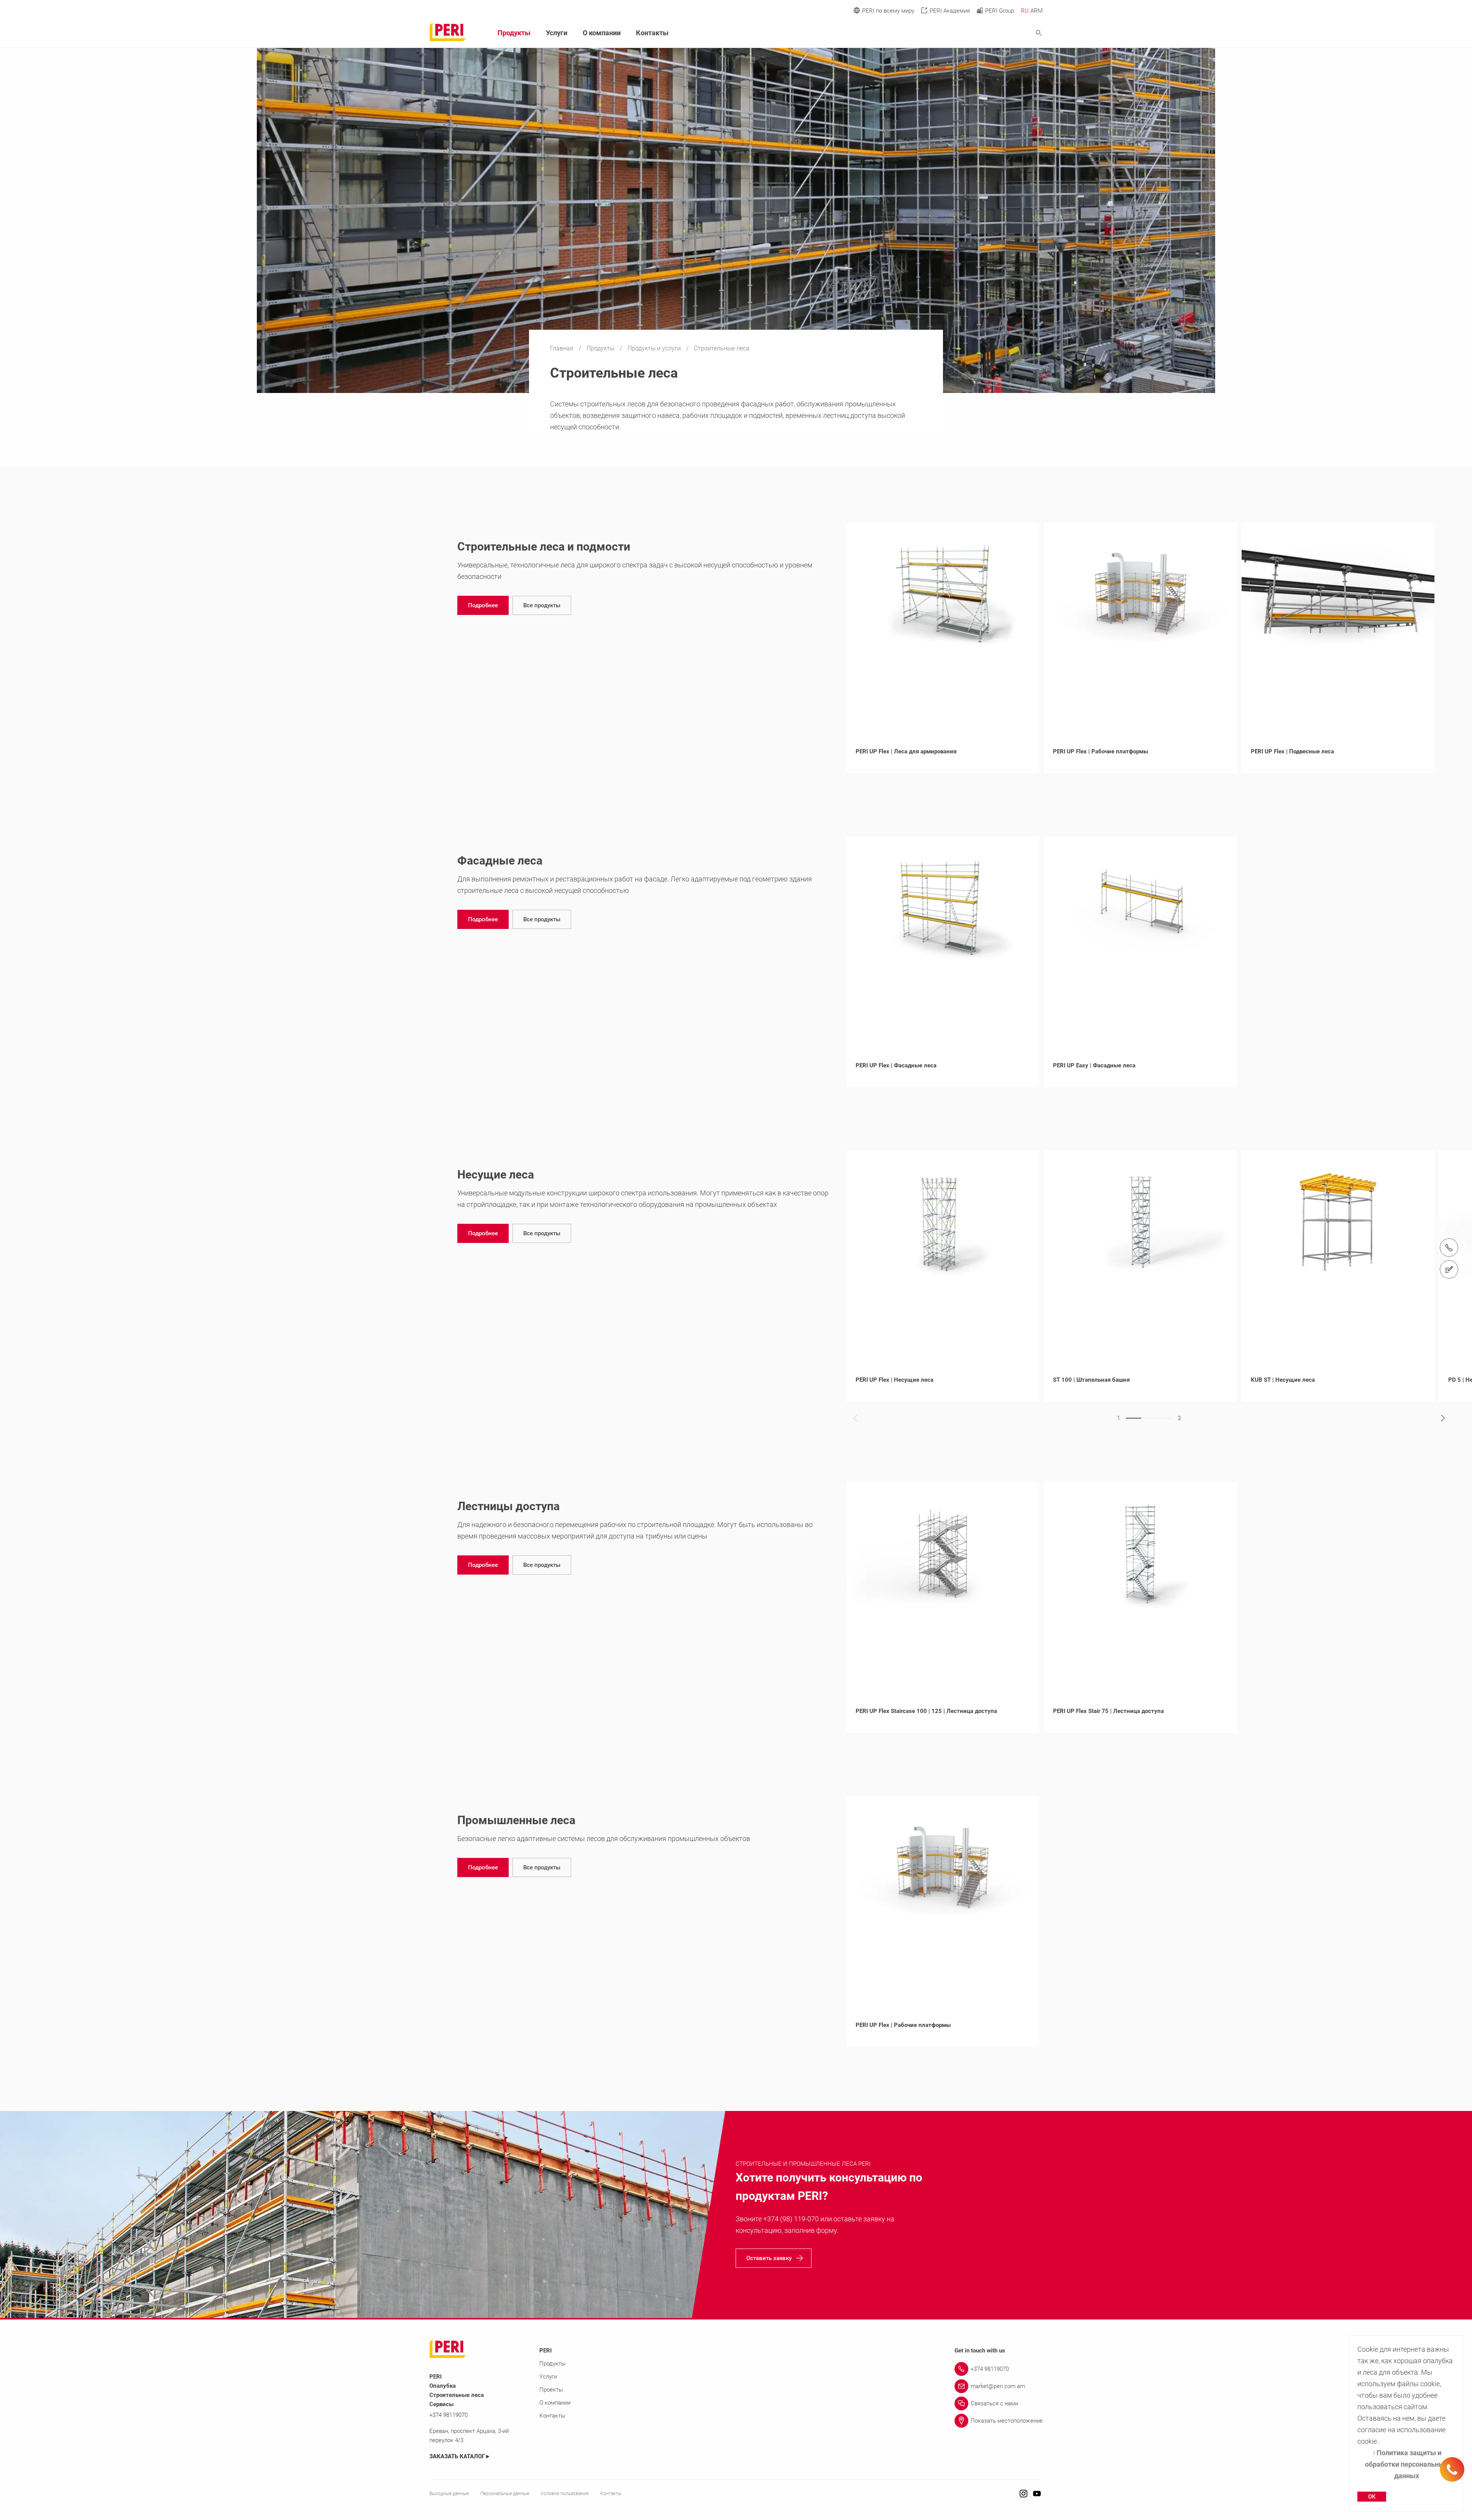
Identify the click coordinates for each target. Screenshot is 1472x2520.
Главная (563, 348)
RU (1025, 11)
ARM (1037, 11)
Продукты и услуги (655, 348)
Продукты (601, 348)
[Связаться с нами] (1449, 1269)
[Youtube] (1037, 2494)
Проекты (551, 2390)
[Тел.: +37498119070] (1449, 1248)
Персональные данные (505, 2494)
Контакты (652, 33)
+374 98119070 (449, 2415)
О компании (602, 33)
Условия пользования (565, 2494)
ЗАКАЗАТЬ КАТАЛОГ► (460, 2456)
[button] (483, 605)
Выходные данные (449, 2494)
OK (1372, 2497)
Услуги (557, 33)
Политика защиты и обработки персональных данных (1406, 2464)
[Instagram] (1024, 2494)
